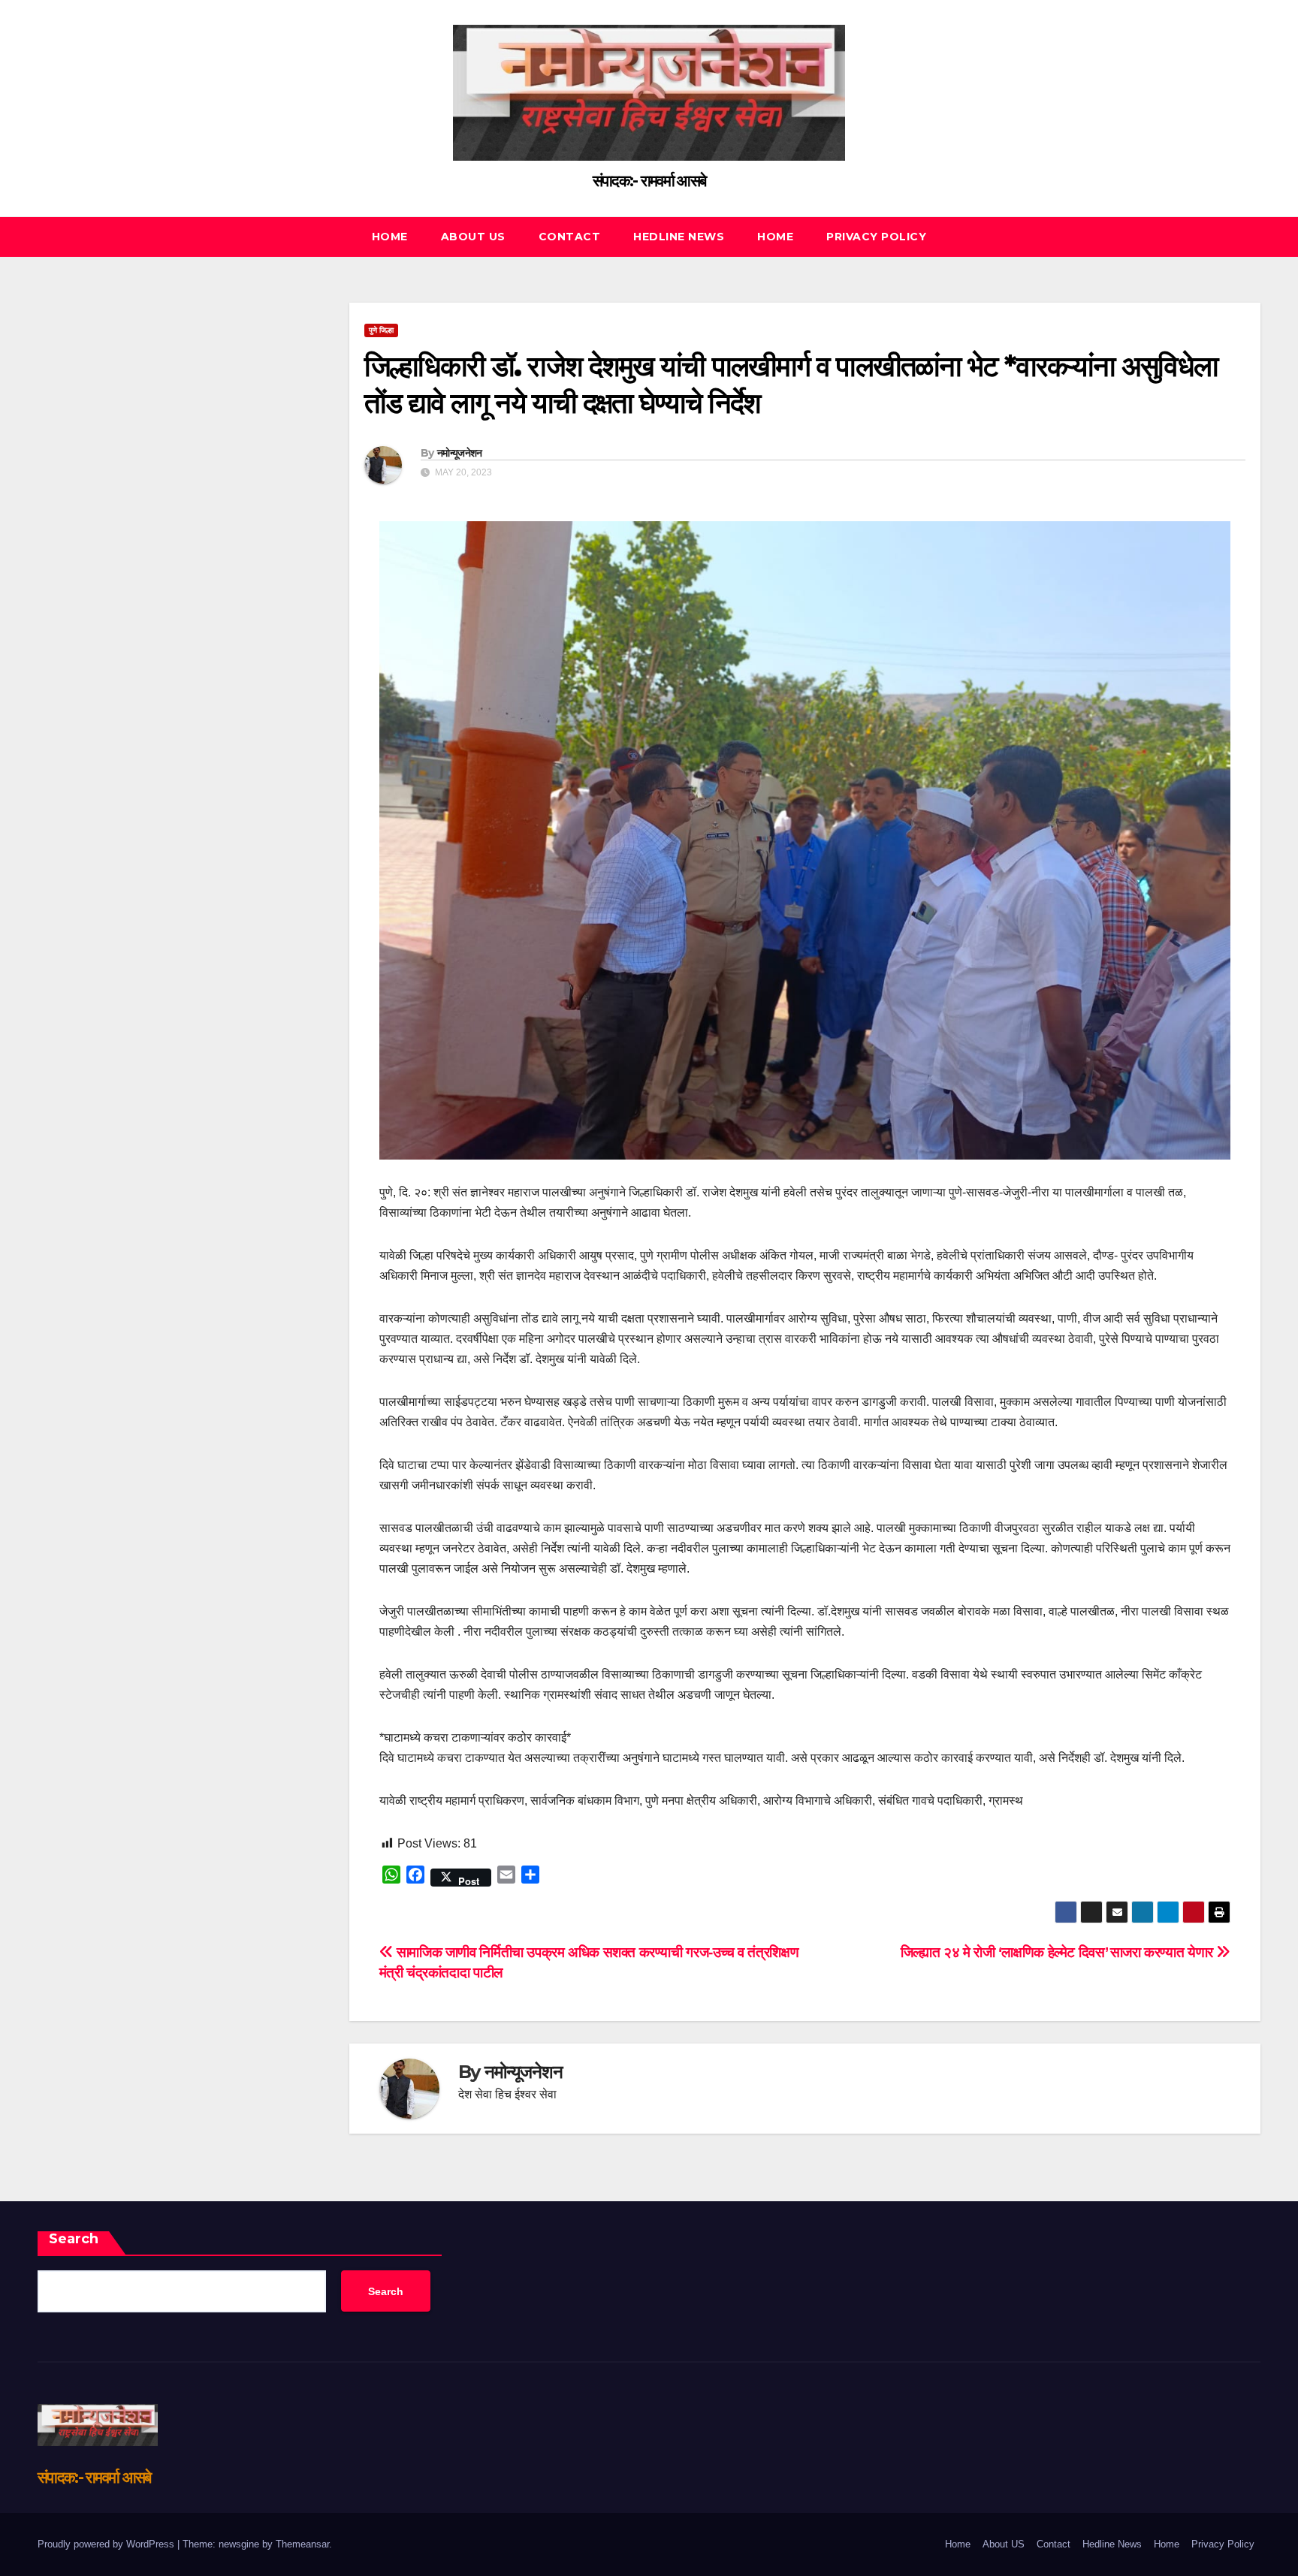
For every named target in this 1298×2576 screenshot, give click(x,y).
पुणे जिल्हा (381, 330)
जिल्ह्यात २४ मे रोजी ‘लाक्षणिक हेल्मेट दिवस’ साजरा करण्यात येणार (1059, 1952)
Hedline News (679, 237)
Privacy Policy (876, 237)
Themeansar (302, 2544)
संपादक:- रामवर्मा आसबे (649, 181)
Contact (570, 237)
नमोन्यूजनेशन (459, 453)
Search (74, 2239)
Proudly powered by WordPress (107, 2544)
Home (390, 237)
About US (473, 237)
